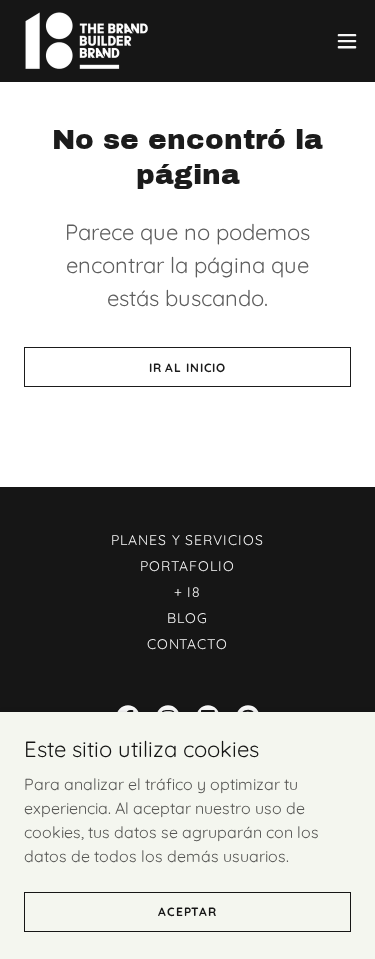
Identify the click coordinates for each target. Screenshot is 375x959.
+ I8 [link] (188, 592)
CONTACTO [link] (188, 644)
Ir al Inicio (187, 367)
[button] (347, 41)
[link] (85, 41)
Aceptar (187, 911)
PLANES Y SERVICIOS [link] (188, 540)
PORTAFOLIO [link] (187, 566)
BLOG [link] (187, 618)
